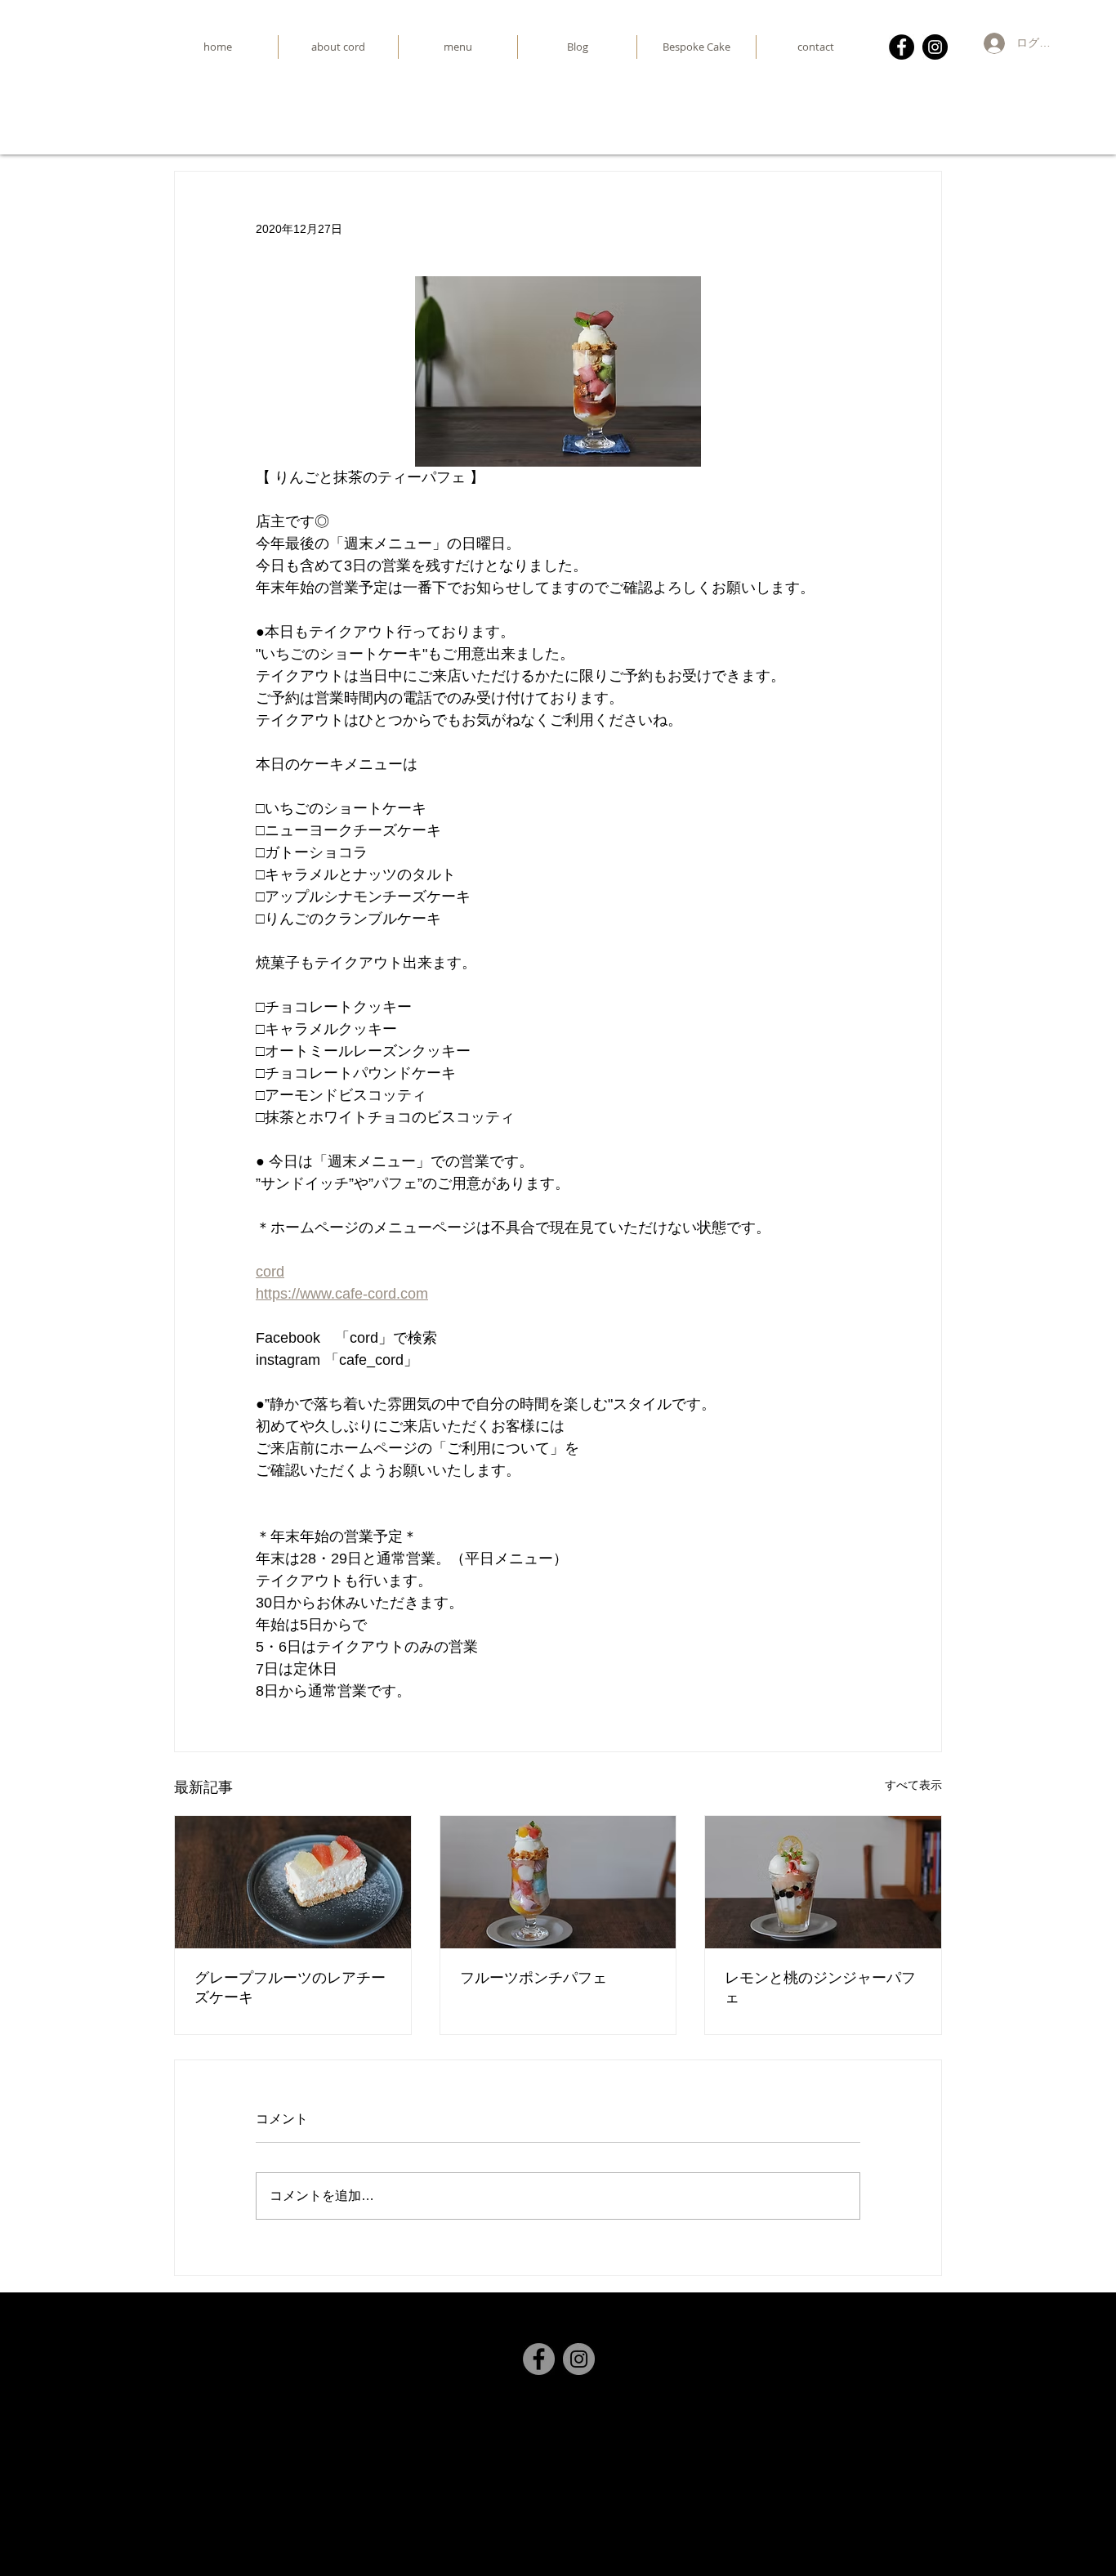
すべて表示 (913, 1785)
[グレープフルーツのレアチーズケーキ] (293, 1882)
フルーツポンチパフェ (533, 1977)
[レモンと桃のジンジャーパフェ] (823, 1882)
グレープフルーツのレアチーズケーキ (290, 1987)
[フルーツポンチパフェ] (558, 1882)
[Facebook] (902, 47)
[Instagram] (935, 47)
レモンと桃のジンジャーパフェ (820, 1987)
